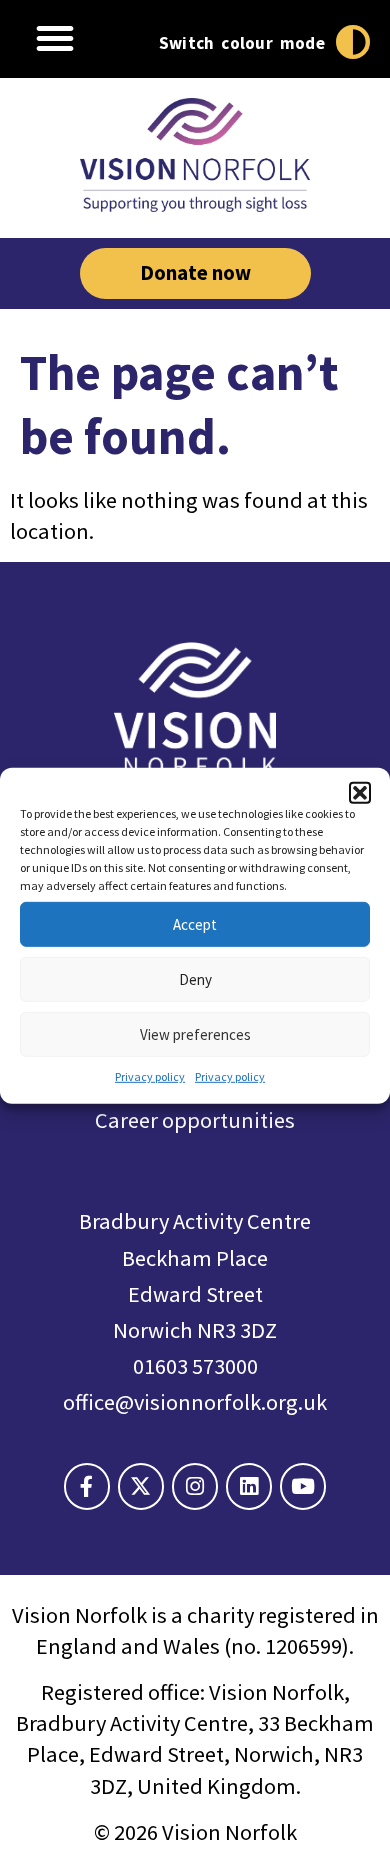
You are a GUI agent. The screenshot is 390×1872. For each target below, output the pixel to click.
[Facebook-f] (87, 1486)
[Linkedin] (249, 1486)
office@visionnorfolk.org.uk (195, 1402)
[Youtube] (303, 1486)
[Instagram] (195, 1486)
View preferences (195, 1033)
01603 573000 (195, 1366)
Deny (195, 978)
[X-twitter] (141, 1486)
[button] (360, 793)
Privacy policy (150, 1076)
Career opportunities (195, 1120)
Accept (195, 923)
